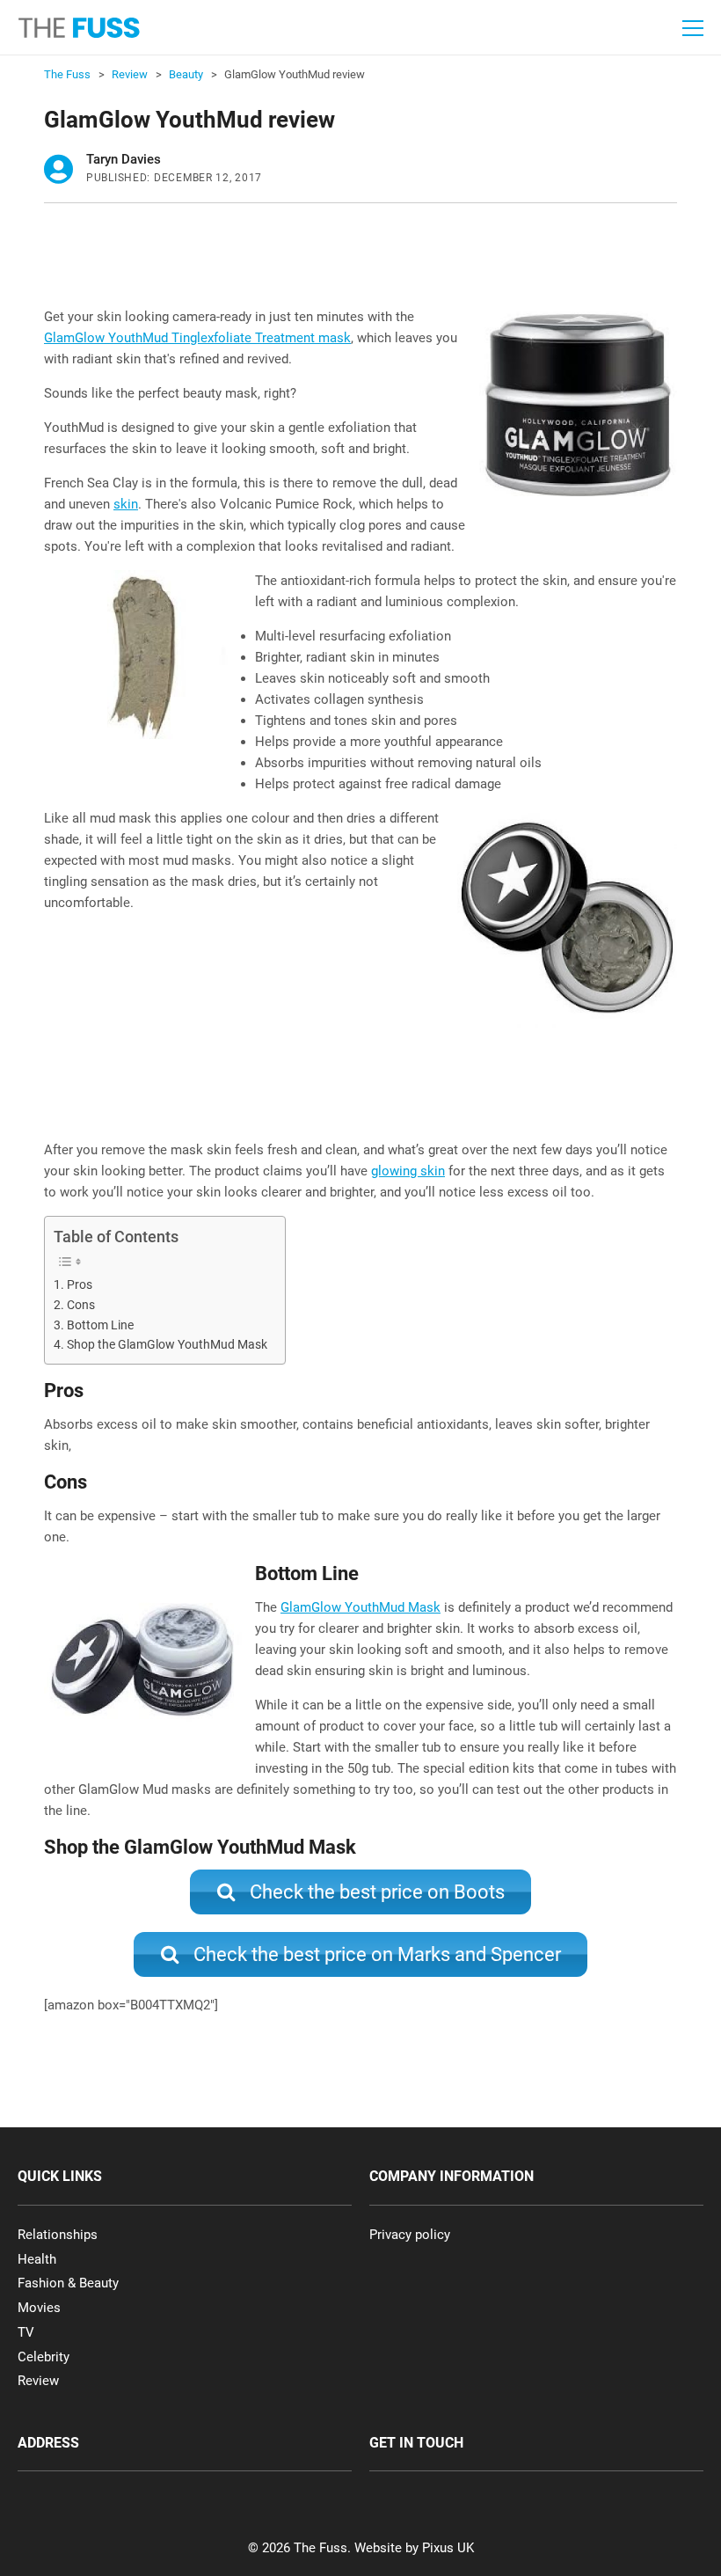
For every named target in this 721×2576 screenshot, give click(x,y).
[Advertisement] (364, 260)
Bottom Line (100, 1325)
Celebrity (44, 2357)
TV (26, 2332)
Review (38, 2381)
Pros (80, 1284)
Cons (81, 1305)
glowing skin (408, 1171)
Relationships (58, 2235)
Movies (39, 2308)
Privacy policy (410, 2235)
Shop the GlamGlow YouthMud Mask (167, 1344)
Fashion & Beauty (68, 2283)
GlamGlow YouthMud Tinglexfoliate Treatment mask (197, 338)
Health (37, 2259)
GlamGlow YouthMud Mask (360, 1607)
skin (126, 504)
